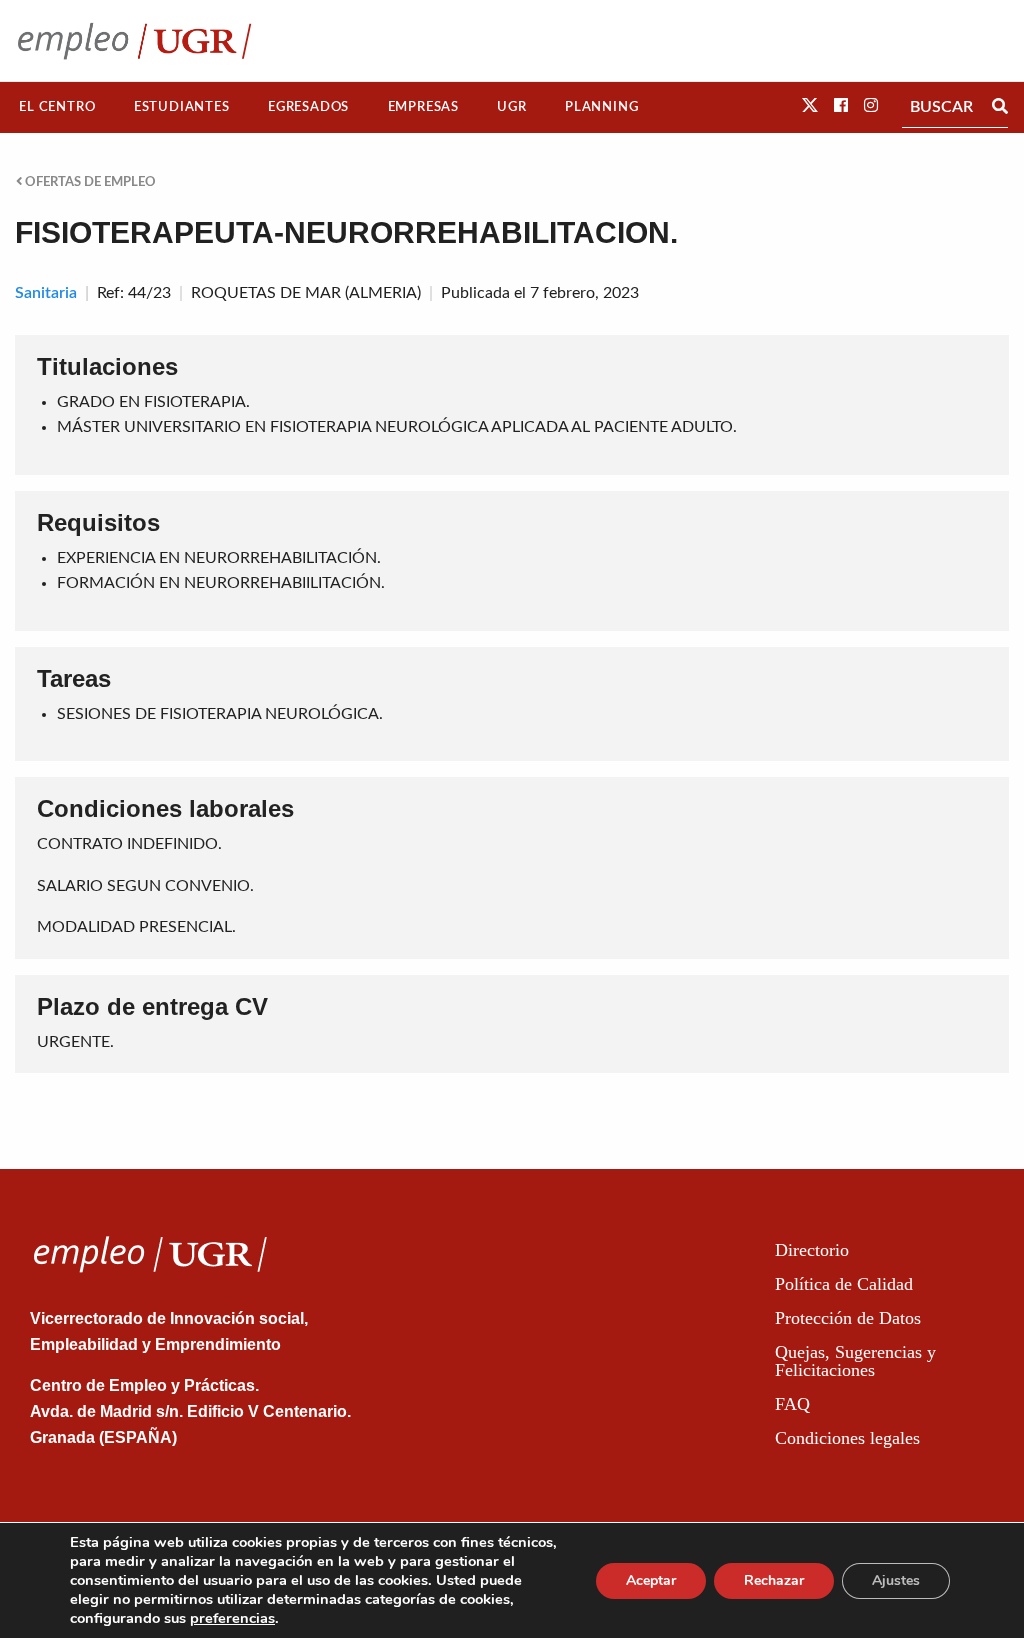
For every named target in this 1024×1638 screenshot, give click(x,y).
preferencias (232, 1618)
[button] (810, 106)
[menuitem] (57, 107)
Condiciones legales (847, 1438)
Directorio (812, 1250)
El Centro (57, 107)
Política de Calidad (844, 1284)
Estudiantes (182, 107)
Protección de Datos (848, 1318)
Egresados (308, 107)
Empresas (423, 107)
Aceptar (651, 1580)
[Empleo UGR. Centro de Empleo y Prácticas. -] (134, 40)
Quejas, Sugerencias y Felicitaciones (855, 1361)
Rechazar (774, 1580)
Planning (601, 107)
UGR (511, 107)
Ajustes (896, 1580)
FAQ (792, 1404)
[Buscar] (1000, 107)
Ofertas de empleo (89, 182)
